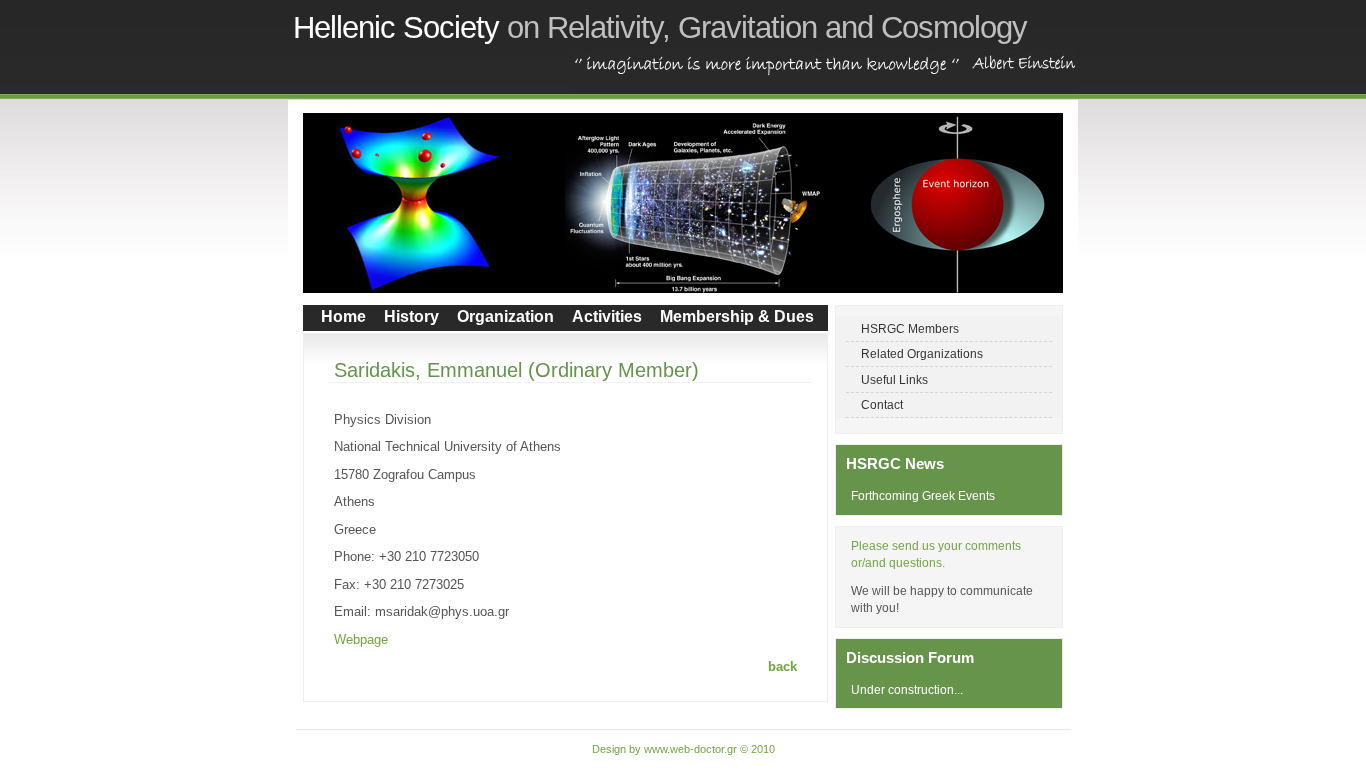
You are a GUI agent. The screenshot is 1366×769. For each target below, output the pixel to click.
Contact (882, 404)
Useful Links (894, 379)
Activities (607, 316)
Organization (505, 316)
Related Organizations (922, 353)
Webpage (361, 639)
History (411, 316)
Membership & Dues (737, 316)
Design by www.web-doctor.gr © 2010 (683, 749)
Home (343, 316)
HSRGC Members (910, 328)
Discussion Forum (910, 657)
